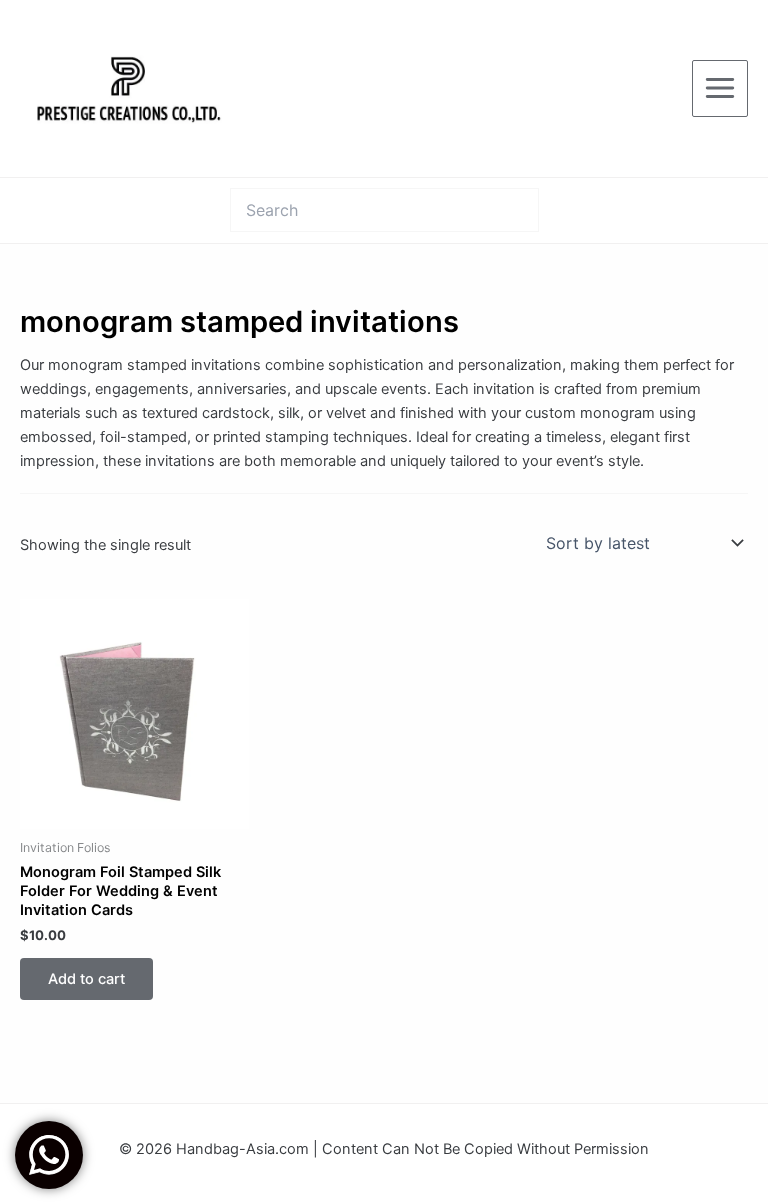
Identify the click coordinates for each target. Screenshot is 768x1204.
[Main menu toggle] (720, 88)
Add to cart (86, 979)
